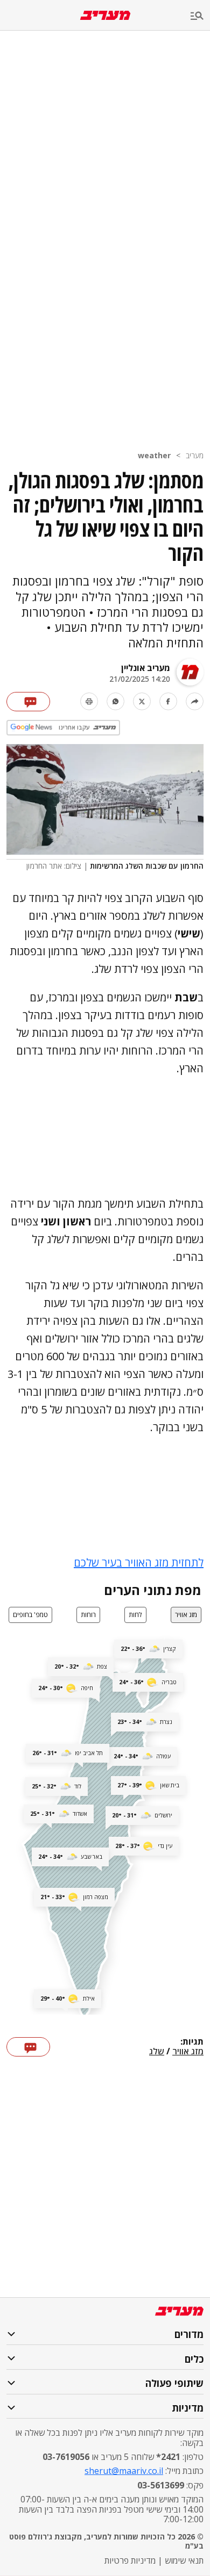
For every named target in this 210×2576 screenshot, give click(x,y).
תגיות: (192, 2042)
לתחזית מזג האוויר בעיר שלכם (139, 1563)
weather (154, 455)
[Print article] (89, 701)
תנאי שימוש (184, 2560)
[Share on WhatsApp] (115, 701)
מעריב (195, 455)
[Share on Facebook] (168, 701)
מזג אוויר (188, 2052)
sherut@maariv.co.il (124, 2471)
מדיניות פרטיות (130, 2560)
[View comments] (28, 702)
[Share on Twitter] (142, 701)
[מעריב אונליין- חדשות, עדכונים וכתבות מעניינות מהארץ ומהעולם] (105, 15)
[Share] (195, 701)
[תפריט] (200, 16)
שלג (157, 2052)
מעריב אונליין (146, 668)
